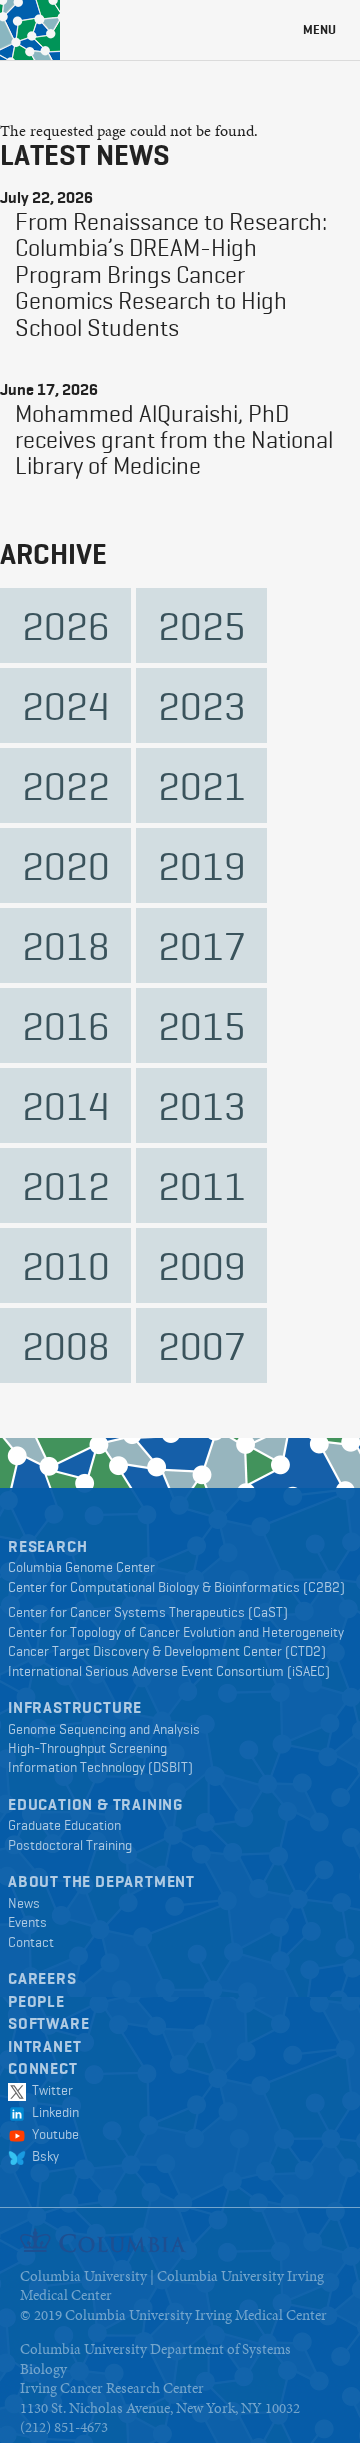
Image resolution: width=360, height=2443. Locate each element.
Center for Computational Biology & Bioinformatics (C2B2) (176, 1587)
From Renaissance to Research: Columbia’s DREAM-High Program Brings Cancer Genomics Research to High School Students (171, 274)
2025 (202, 625)
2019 (202, 865)
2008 (66, 1345)
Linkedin (52, 2112)
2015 (202, 1025)
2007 (202, 1345)
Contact (31, 1942)
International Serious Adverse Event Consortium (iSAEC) (169, 1671)
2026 (66, 625)
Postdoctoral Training (70, 1845)
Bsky (42, 2156)
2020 (66, 865)
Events (27, 1922)
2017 (202, 945)
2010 (66, 1265)
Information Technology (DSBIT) (100, 1767)
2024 (66, 705)
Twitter (49, 2090)
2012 (66, 1185)
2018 (66, 945)
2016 (66, 1025)
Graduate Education (64, 1825)
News (24, 1903)
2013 (202, 1105)
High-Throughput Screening (87, 1748)
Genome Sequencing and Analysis (104, 1729)
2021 (202, 785)
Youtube (52, 2134)
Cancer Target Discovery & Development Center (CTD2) (167, 1651)
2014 (66, 1105)
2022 (66, 785)
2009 (202, 1265)
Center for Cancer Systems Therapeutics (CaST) (148, 1612)
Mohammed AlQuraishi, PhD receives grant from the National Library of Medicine (174, 440)
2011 (202, 1185)
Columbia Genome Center (81, 1567)
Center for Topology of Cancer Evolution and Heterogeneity (176, 1632)
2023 (202, 705)
